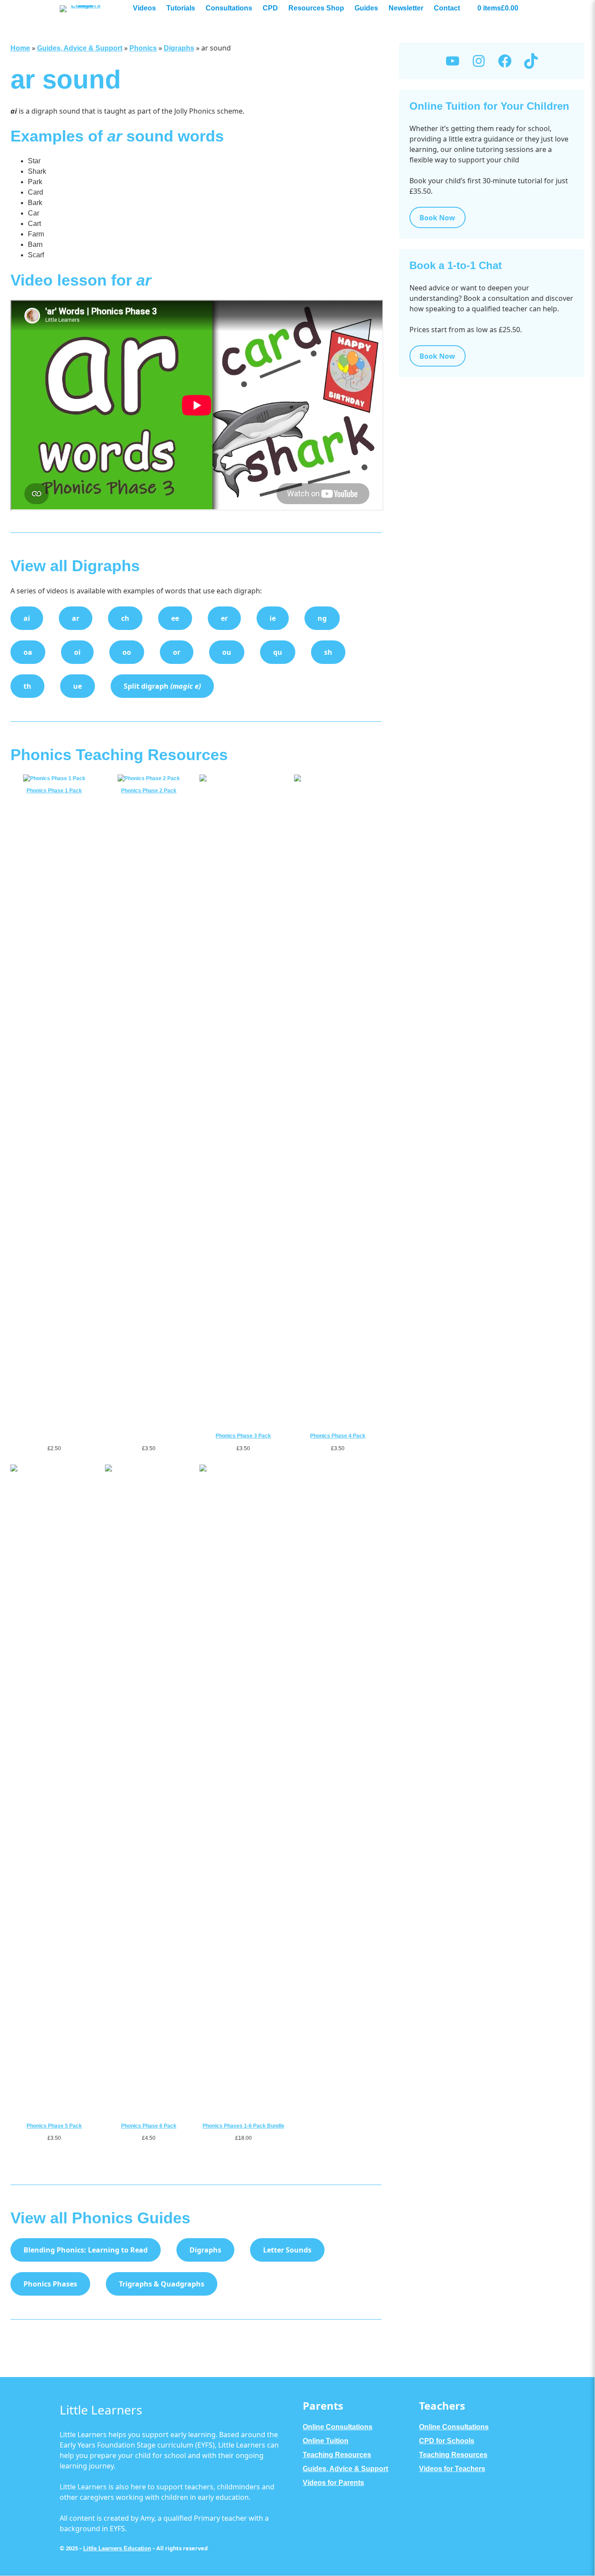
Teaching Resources (337, 2455)
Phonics (143, 48)
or (177, 652)
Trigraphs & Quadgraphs (162, 2284)
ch (125, 618)
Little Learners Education (117, 2548)
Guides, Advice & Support (80, 48)
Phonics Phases (50, 2284)
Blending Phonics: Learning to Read (86, 2250)
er (224, 618)
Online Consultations (338, 2427)
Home (20, 48)
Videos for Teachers (452, 2469)
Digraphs (179, 48)
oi (77, 652)
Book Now (437, 218)
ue (78, 686)
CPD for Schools (447, 2441)
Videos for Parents (333, 2483)
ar (76, 618)
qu (278, 652)
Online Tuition (326, 2441)
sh (328, 652)
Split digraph (162, 686)
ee (175, 618)
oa (28, 652)
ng (322, 618)
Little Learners (101, 2410)
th (27, 686)
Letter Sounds (287, 2250)
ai (27, 618)
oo (127, 652)
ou (227, 652)
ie (273, 618)
